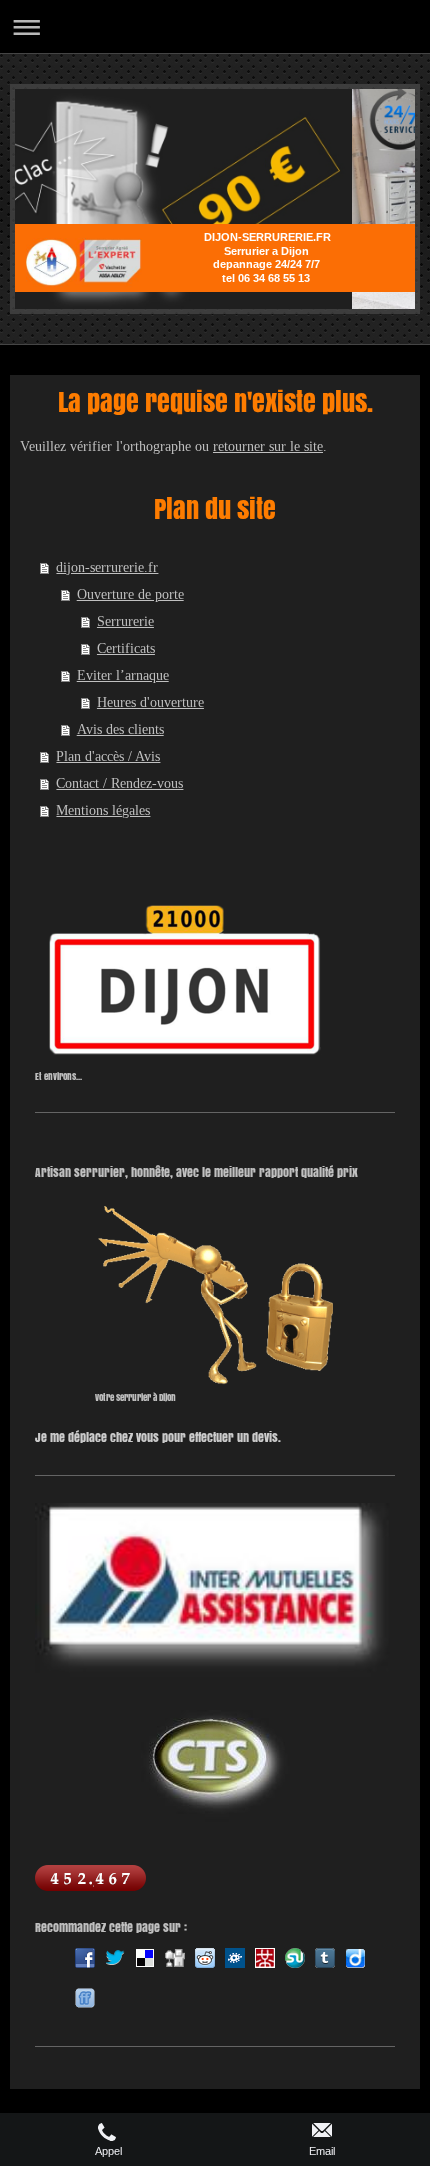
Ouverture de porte (130, 594)
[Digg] (175, 1958)
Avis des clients (120, 729)
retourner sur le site (268, 446)
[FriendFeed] (85, 1998)
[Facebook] (85, 1958)
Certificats (126, 648)
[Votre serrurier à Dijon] (215, 1297)
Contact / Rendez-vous (119, 783)
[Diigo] (355, 1958)
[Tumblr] (325, 1958)
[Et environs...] (185, 982)
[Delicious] (145, 1958)
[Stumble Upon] (295, 1958)
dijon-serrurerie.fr (107, 567)
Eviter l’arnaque (123, 675)
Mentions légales (103, 810)
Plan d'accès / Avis (108, 756)
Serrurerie (125, 621)
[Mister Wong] (265, 1958)
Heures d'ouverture (150, 702)
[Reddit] (205, 1958)
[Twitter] (115, 1958)
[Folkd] (235, 1958)
